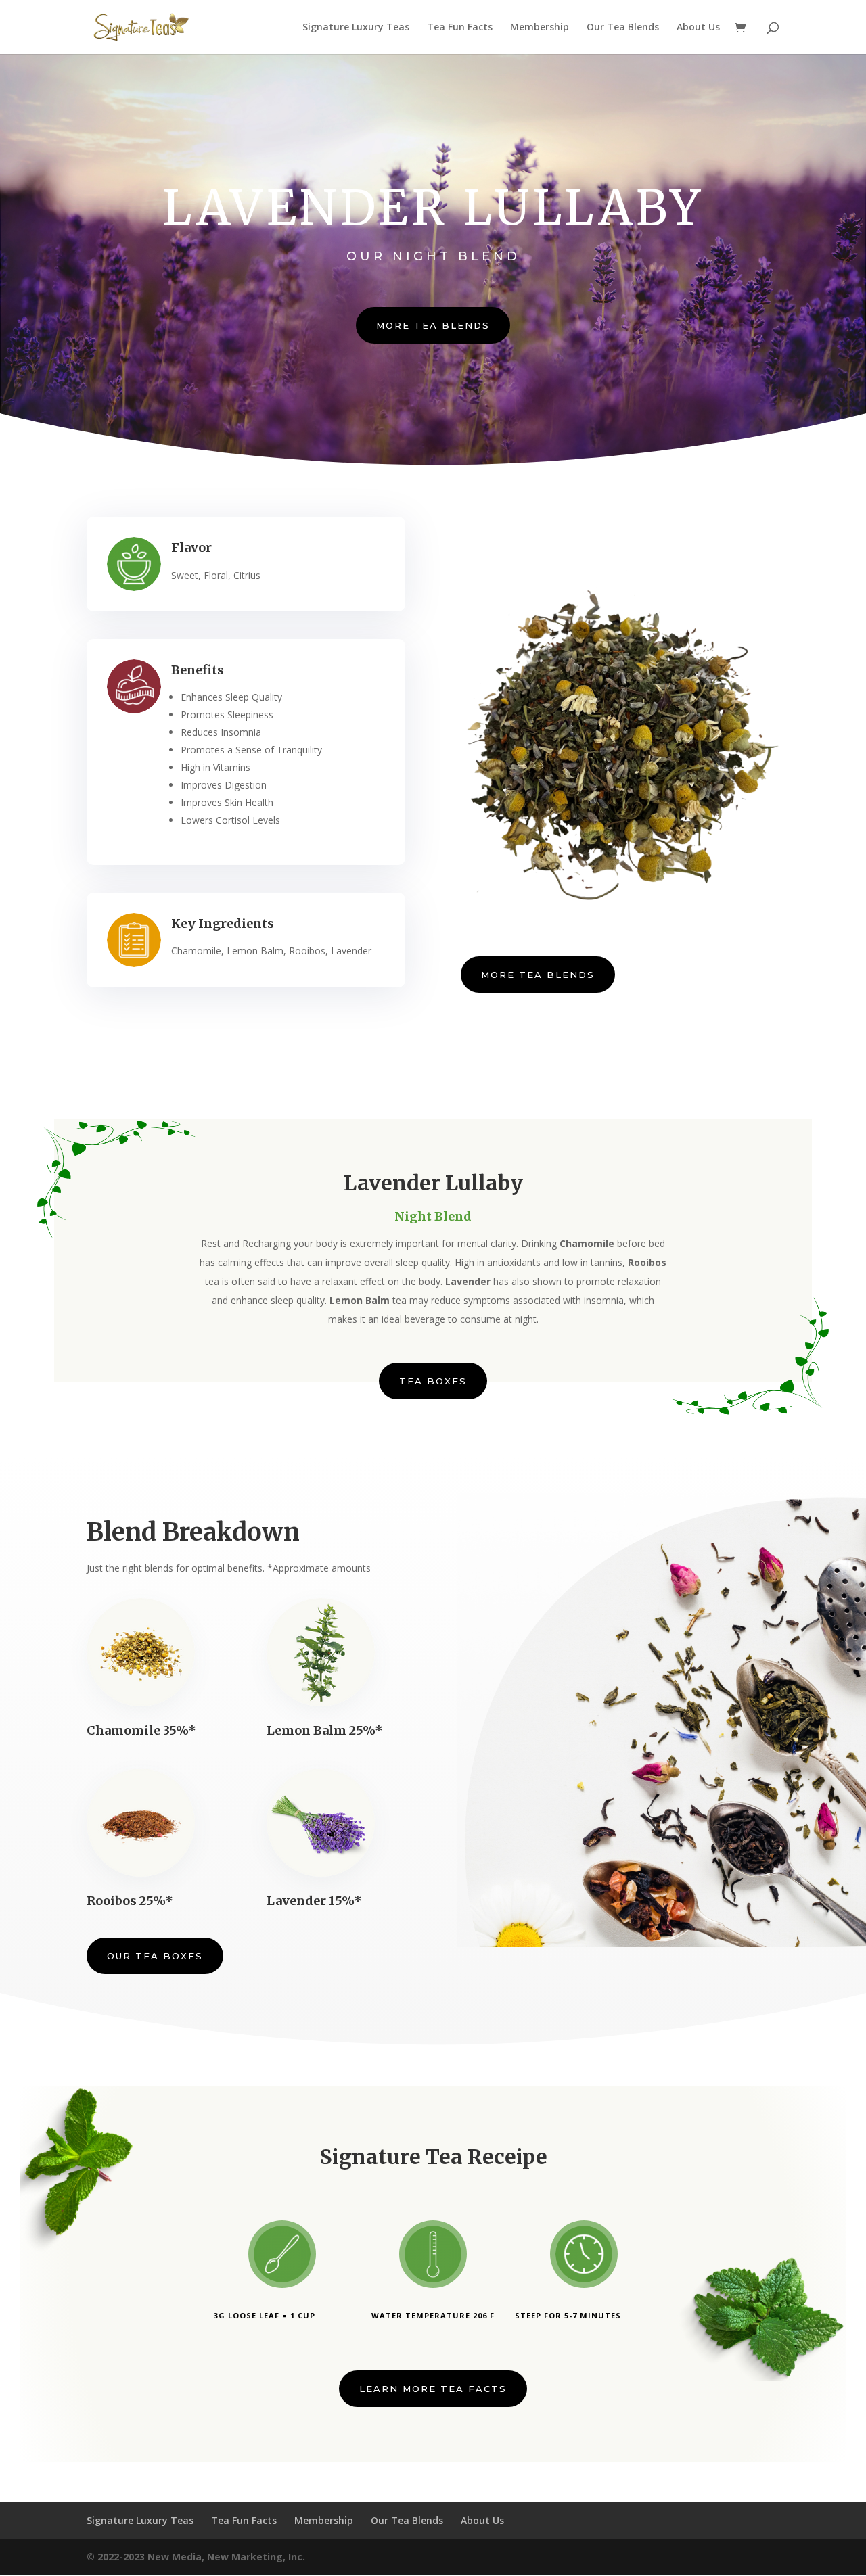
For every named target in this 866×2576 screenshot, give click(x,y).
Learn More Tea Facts (433, 2389)
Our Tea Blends (623, 28)
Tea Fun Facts (460, 28)
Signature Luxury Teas (356, 28)
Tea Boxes (433, 1381)
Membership (540, 28)
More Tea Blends (433, 325)
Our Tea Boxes (155, 1956)
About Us (698, 28)
